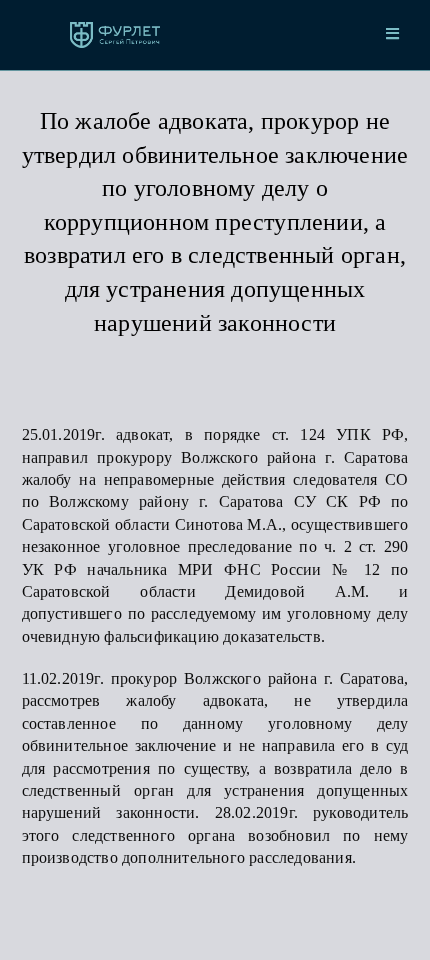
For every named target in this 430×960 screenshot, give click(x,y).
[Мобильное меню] (393, 35)
